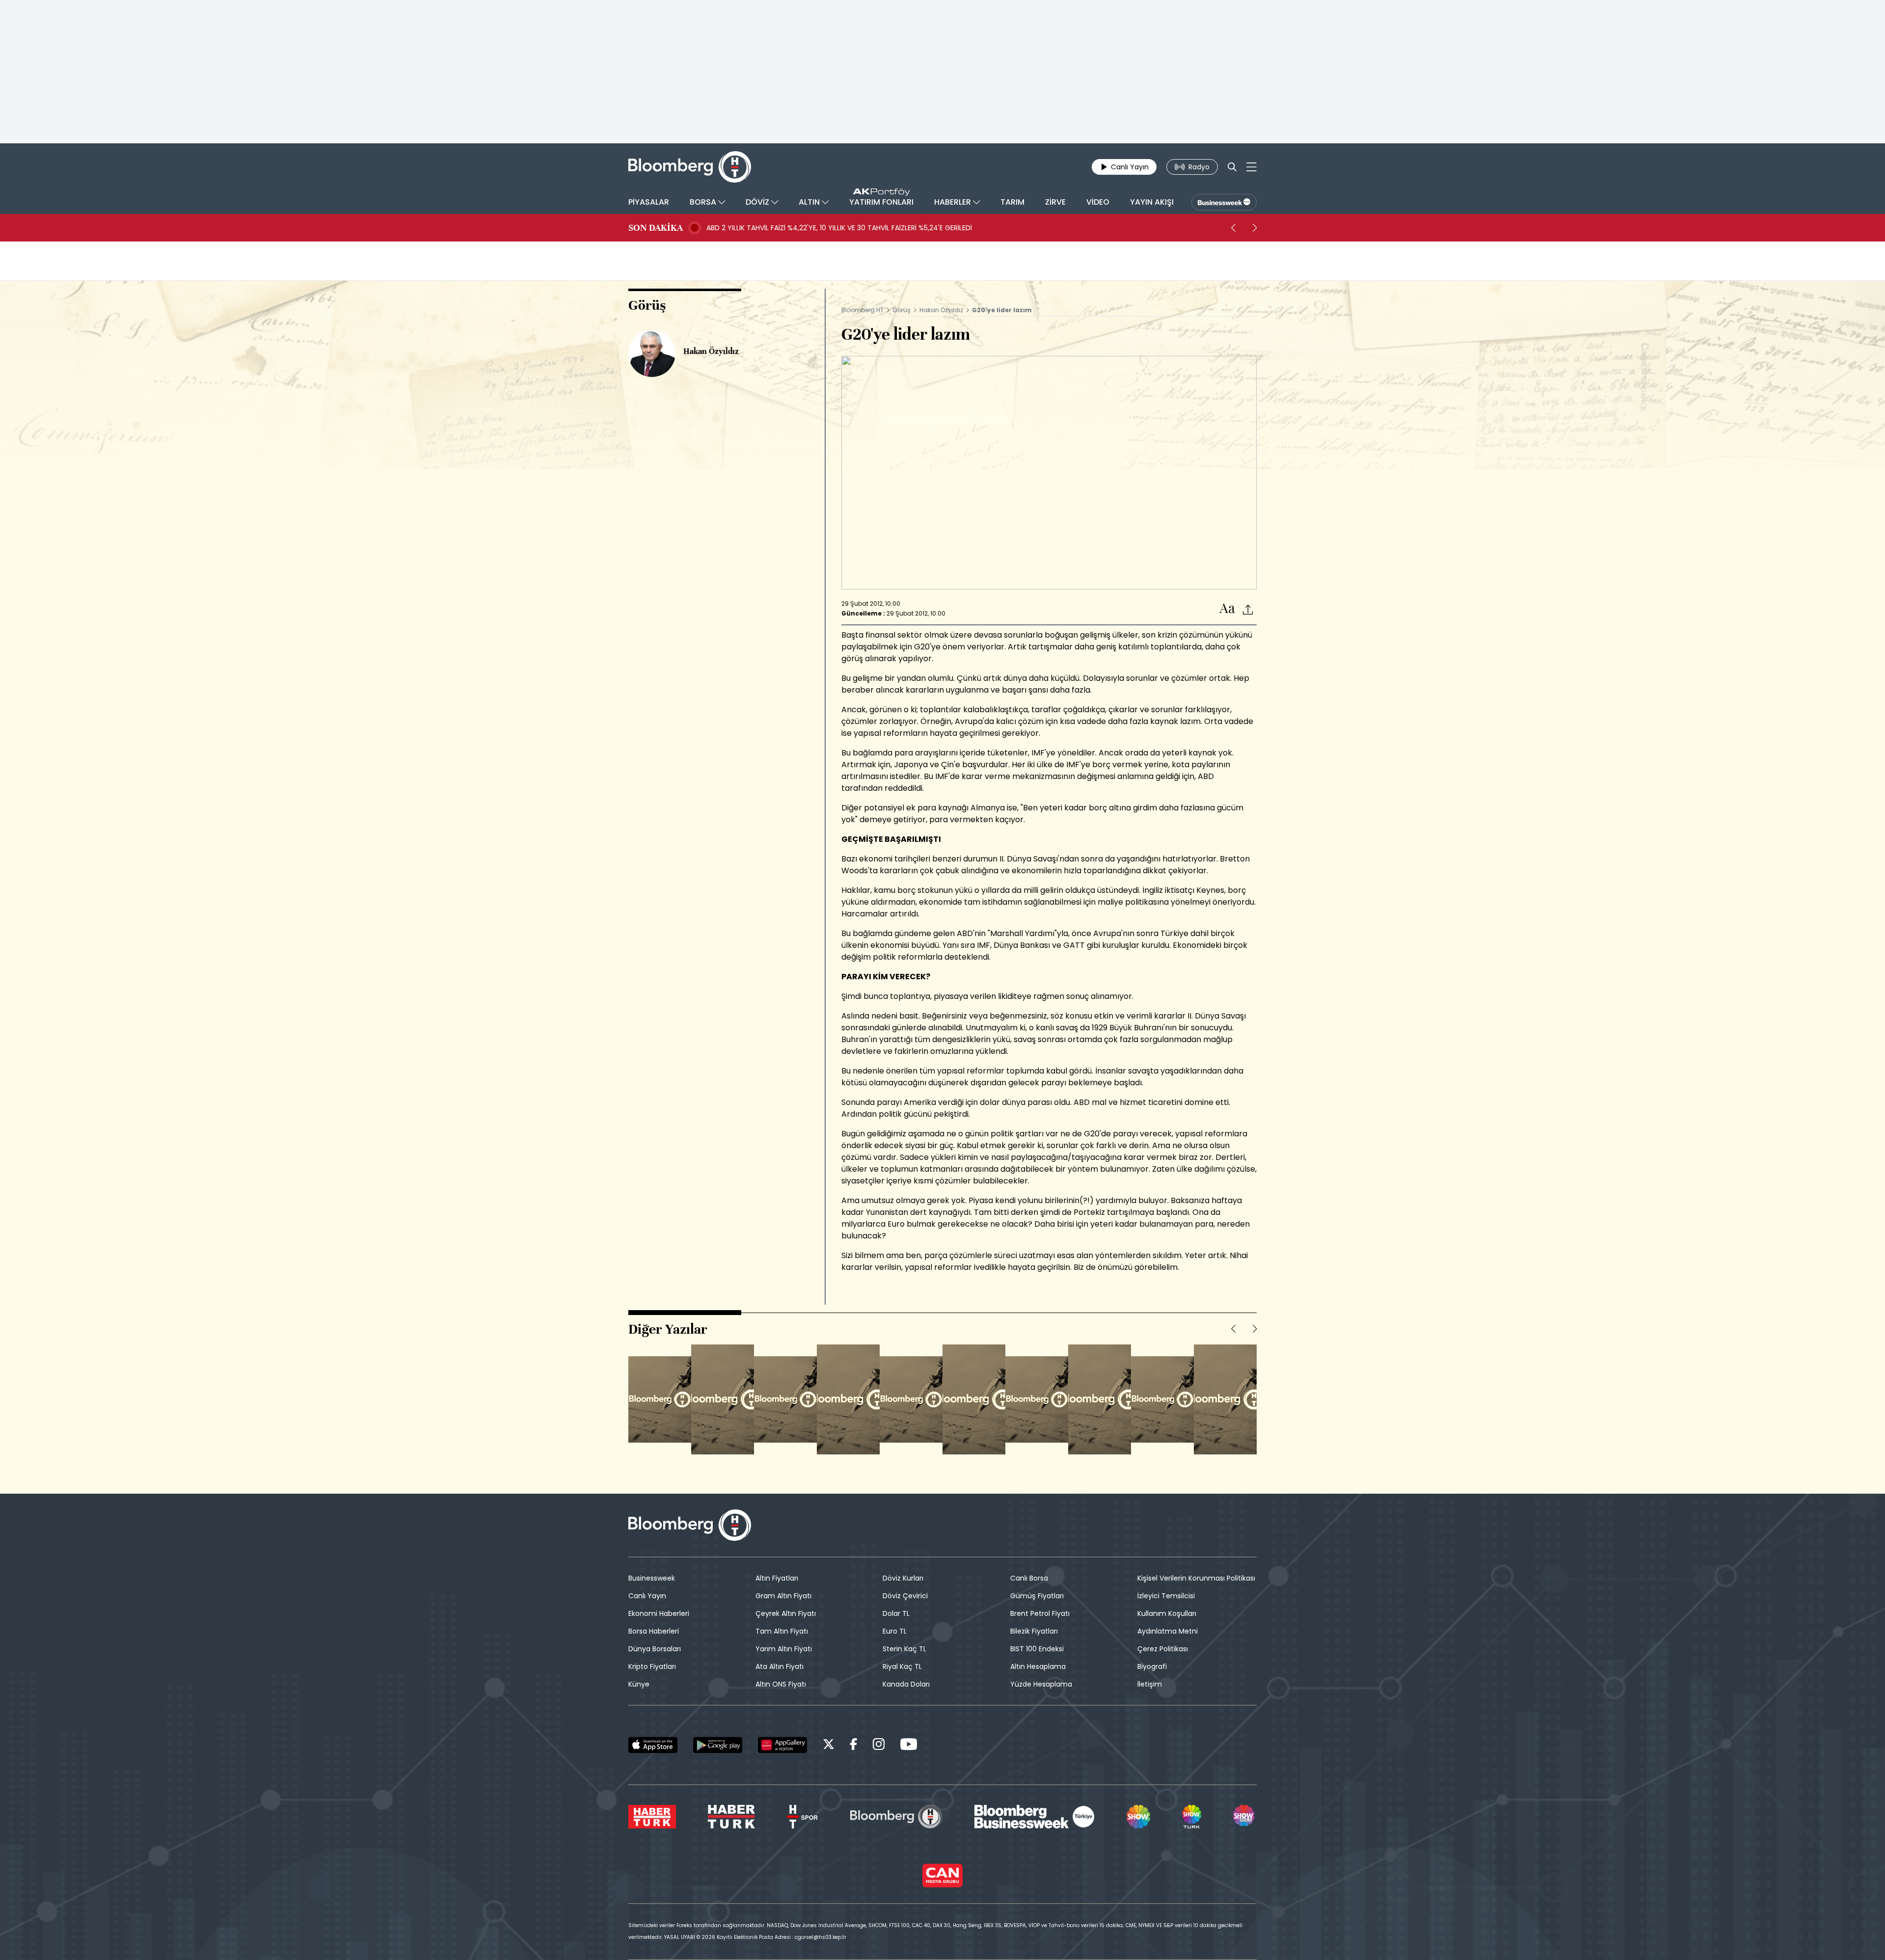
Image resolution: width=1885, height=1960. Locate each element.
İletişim (1150, 1684)
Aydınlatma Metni (1168, 1631)
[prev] (1233, 228)
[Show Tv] (1138, 1817)
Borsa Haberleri (654, 1631)
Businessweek (652, 1578)
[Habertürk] (652, 1817)
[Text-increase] (1227, 609)
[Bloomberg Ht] (896, 1817)
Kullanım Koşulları (1167, 1613)
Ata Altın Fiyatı (780, 1666)
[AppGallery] (782, 1745)
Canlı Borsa (1029, 1578)
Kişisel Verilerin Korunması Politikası (1196, 1578)
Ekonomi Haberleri (659, 1613)
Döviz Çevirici (905, 1596)
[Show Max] (1245, 1817)
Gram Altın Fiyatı (783, 1596)
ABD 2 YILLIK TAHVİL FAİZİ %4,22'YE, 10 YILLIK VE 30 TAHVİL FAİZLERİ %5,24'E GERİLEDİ (839, 228)
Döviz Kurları (903, 1578)
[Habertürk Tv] (731, 1817)
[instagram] (879, 1746)
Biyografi (1152, 1666)
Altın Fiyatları (777, 1578)
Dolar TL (896, 1613)
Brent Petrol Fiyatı (1040, 1613)
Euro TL (895, 1631)
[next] (1255, 228)
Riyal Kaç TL (902, 1666)
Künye (639, 1684)
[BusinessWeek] (1224, 202)
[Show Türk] (1191, 1817)
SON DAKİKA (656, 228)
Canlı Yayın (647, 1596)
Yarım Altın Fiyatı (784, 1649)
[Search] (1232, 167)
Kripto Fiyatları (652, 1666)
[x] (829, 1746)
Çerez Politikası (1163, 1649)
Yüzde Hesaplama (1041, 1684)
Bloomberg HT (862, 310)
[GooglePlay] (718, 1745)
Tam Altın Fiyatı (782, 1631)
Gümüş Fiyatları (1037, 1596)
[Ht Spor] (802, 1817)
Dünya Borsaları (655, 1649)
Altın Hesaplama (1038, 1666)
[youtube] (909, 1746)
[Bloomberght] (690, 167)
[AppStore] (653, 1745)
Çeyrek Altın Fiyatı (786, 1613)
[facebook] (854, 1746)
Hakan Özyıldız (941, 310)
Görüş (902, 310)
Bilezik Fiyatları (1034, 1631)
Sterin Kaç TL (904, 1649)
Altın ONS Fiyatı (781, 1684)
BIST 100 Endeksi (1037, 1649)
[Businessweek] (1034, 1817)
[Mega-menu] (1252, 167)
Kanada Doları (906, 1684)
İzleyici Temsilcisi (1166, 1596)
